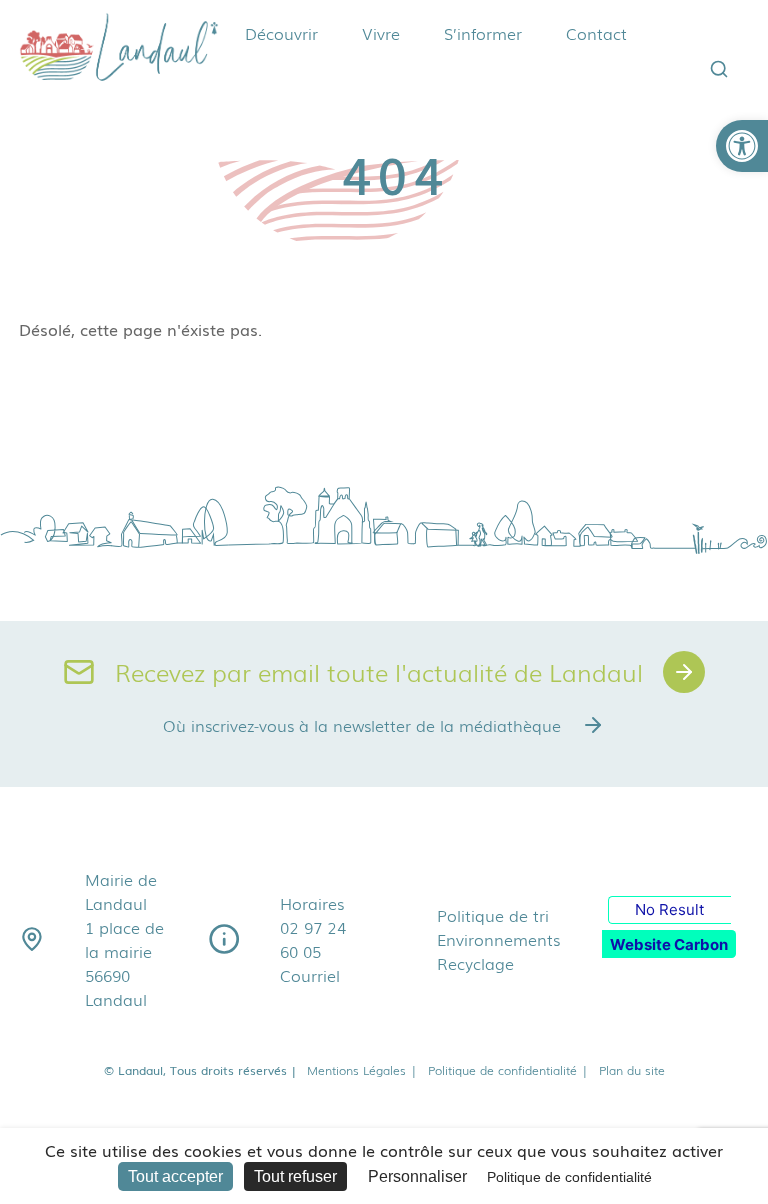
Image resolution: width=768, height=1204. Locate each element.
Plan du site (632, 1070)
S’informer (483, 33)
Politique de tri (493, 915)
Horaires (312, 903)
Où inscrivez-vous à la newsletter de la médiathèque (362, 725)
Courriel (310, 975)
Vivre (381, 33)
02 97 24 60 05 (313, 939)
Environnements (498, 939)
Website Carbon (669, 944)
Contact (596, 33)
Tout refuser (295, 1176)
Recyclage (475, 963)
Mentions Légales (362, 1070)
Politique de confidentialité (508, 1070)
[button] (742, 146)
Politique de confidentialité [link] (569, 1177)
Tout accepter (175, 1176)
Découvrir (281, 33)
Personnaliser (417, 1176)
